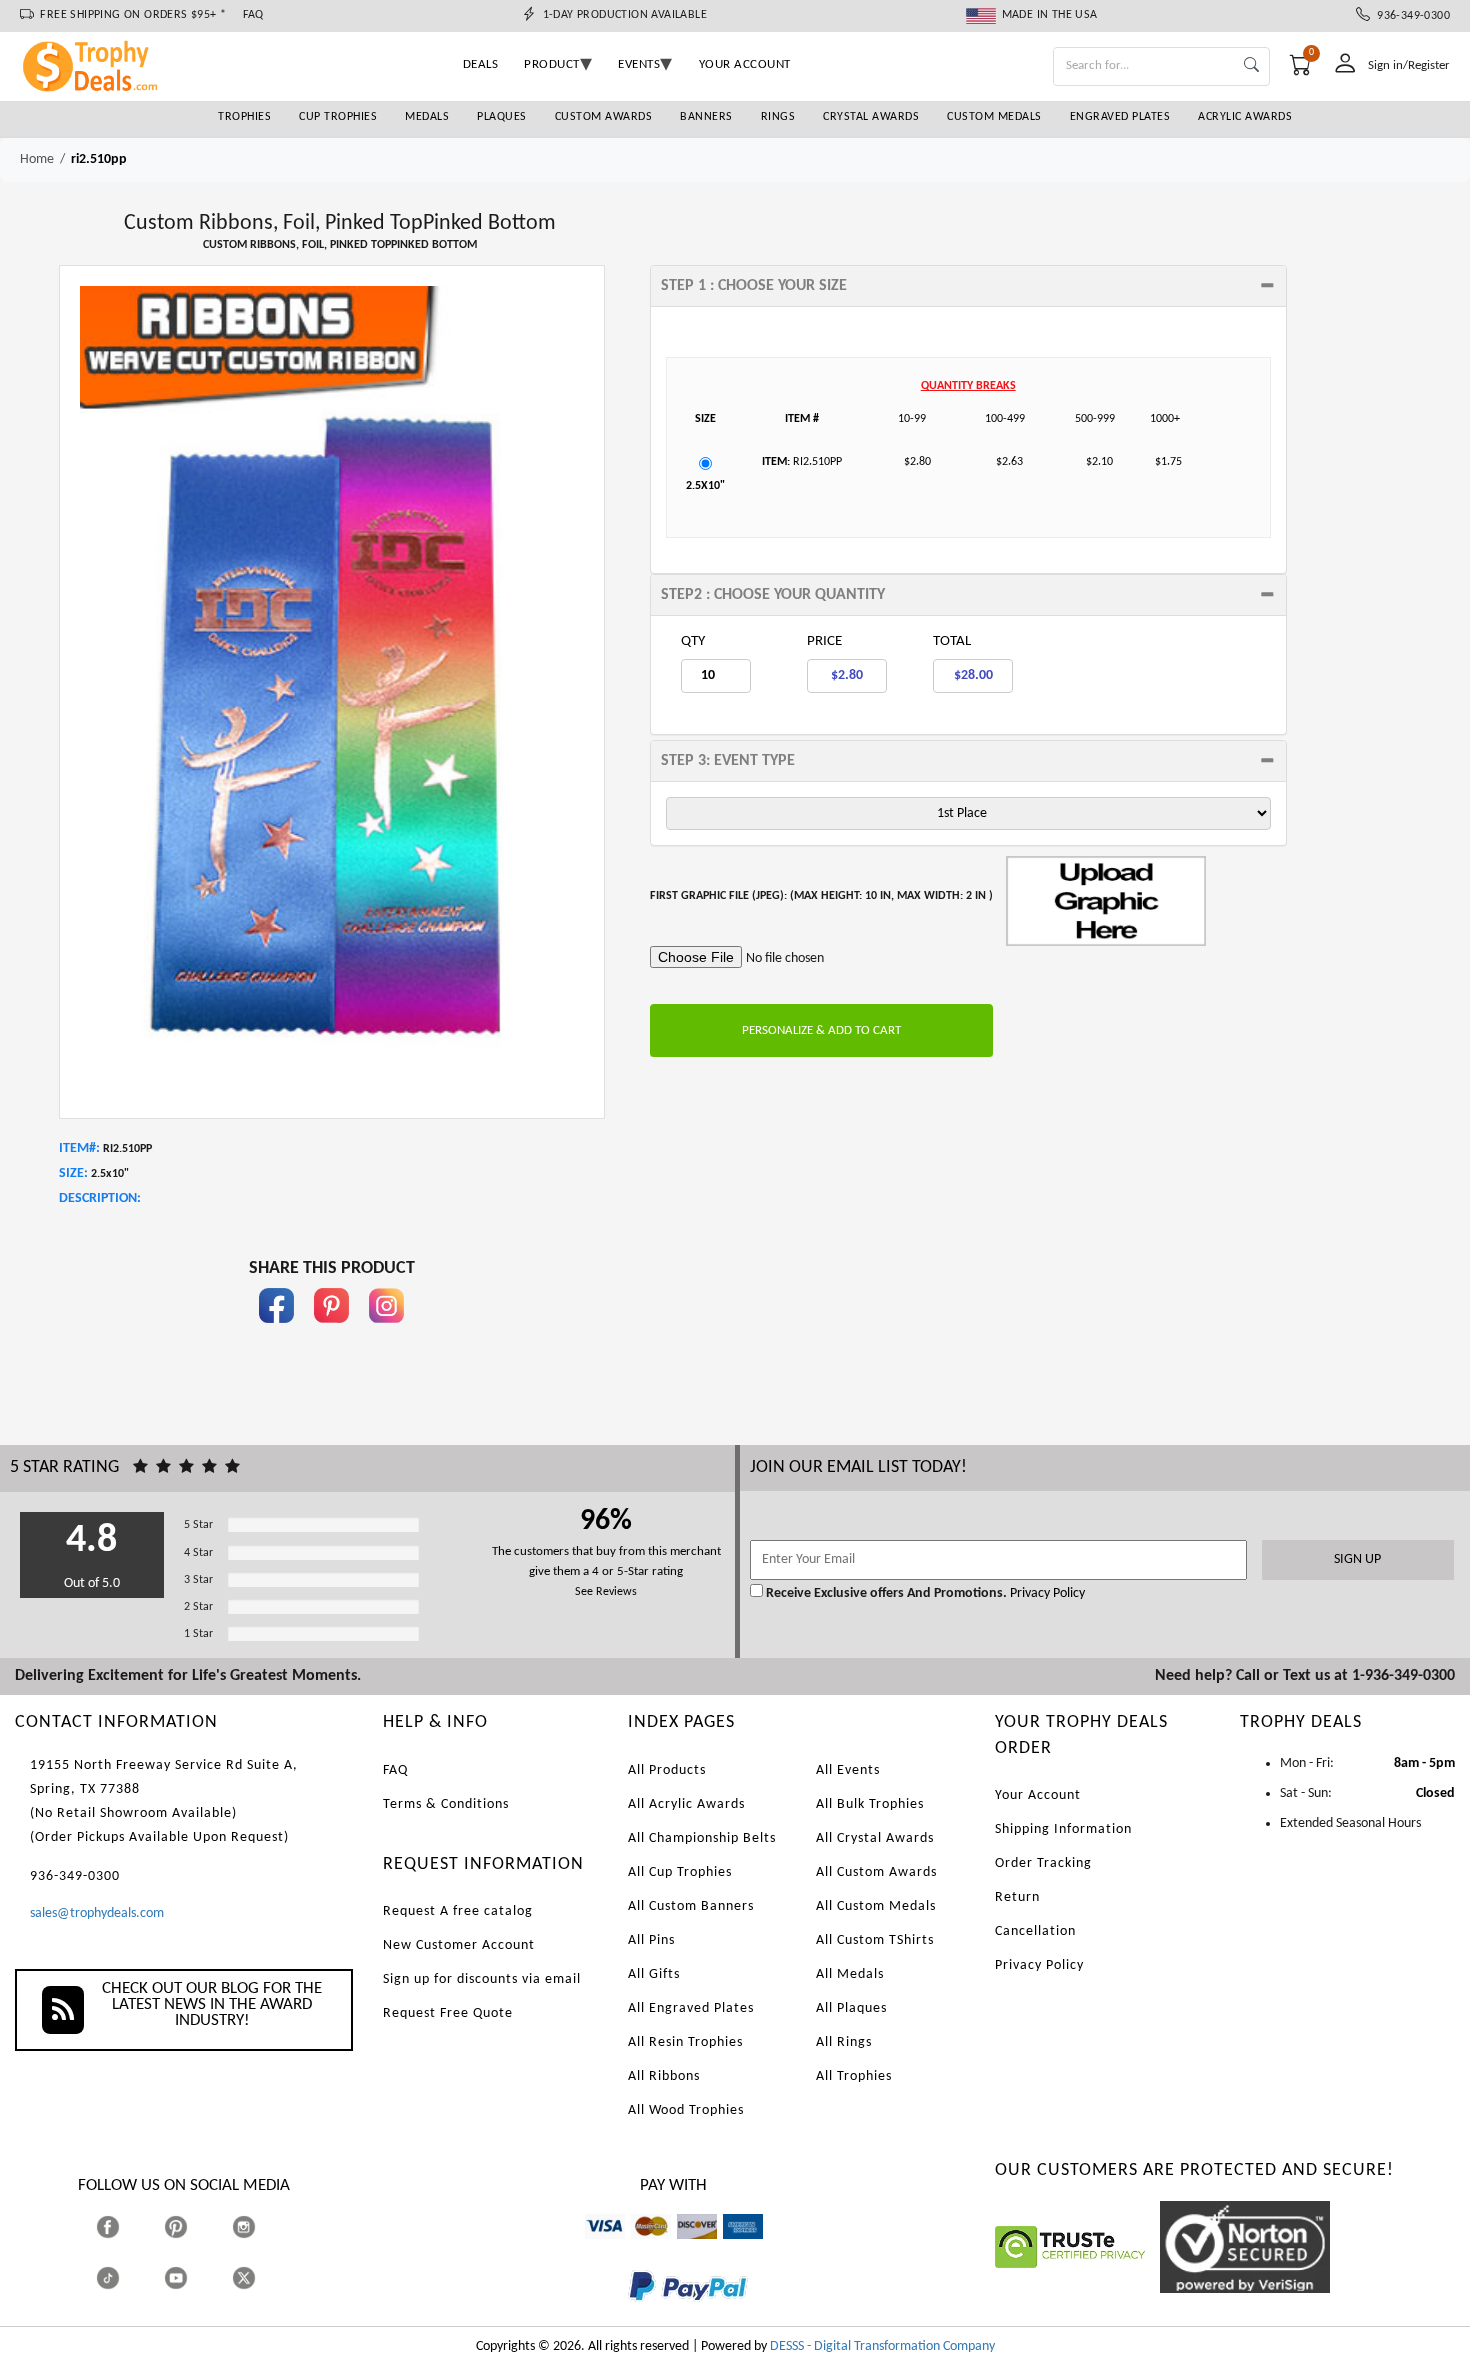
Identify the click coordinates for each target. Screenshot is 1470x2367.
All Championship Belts (702, 1838)
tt (126, 2277)
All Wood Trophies (686, 2110)
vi (589, 2248)
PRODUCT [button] (552, 64)
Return (1017, 1897)
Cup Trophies (338, 117)
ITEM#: (79, 1148)
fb (277, 1332)
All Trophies (854, 2076)
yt (193, 2277)
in (387, 1332)
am (732, 2248)
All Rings (844, 2042)
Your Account (1038, 1795)
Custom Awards (604, 117)
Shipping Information (1063, 1829)
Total (952, 641)
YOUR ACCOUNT (745, 64)
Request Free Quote (448, 2013)
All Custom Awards (876, 1872)
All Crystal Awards (875, 1838)
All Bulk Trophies (870, 1804)
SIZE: (73, 1173)
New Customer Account (459, 1945)
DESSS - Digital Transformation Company (882, 2346)
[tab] (968, 286)
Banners (706, 117)
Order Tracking (1043, 1863)
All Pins (651, 1940)
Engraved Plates (1120, 117)
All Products (667, 1770)
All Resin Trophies (685, 2042)
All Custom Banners (691, 1906)
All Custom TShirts (875, 1940)
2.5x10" (705, 486)
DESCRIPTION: (100, 1198)
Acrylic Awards (1245, 117)
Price (824, 641)
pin (331, 1332)
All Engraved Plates (691, 2008)
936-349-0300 (1410, 16)
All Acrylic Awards (686, 1804)
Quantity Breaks (968, 386)
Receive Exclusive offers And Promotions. (886, 1593)
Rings (778, 117)
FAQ (253, 15)
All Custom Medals (876, 1906)
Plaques (502, 117)
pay (629, 2315)
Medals (427, 117)
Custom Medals (994, 117)
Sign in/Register (1409, 65)
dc (683, 2248)
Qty (693, 641)
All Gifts (654, 1974)
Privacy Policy (1046, 1593)
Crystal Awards (871, 117)
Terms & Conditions (446, 1804)
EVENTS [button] (639, 64)
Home (37, 159)
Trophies (244, 117)
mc (639, 2248)
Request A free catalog (458, 1911)
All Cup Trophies (680, 1872)
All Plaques (851, 2008)
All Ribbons (664, 2076)
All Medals (850, 1974)
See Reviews (606, 1592)
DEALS (481, 64)
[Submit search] (1251, 66)
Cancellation (1035, 1931)
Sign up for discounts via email (482, 1979)
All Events (848, 1770)
